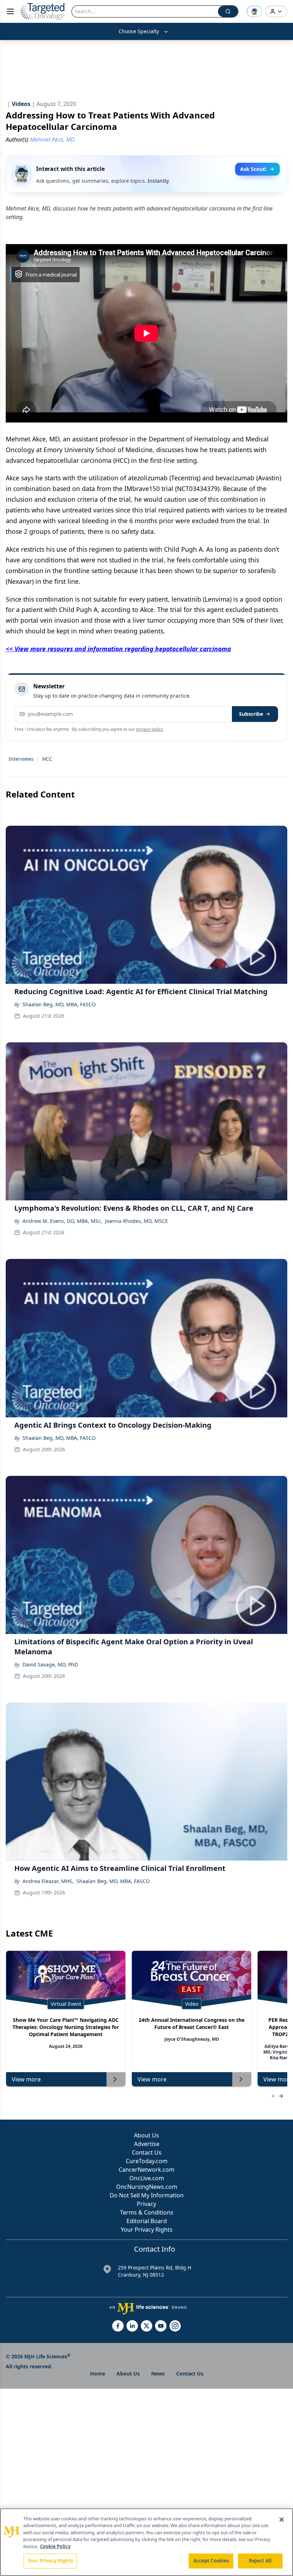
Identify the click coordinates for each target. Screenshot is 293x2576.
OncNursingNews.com (147, 2187)
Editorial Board (147, 2221)
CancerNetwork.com (146, 2170)
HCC (47, 759)
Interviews (21, 759)
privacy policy (150, 729)
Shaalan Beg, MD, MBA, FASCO (59, 1004)
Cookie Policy (55, 2546)
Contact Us (147, 2152)
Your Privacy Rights (147, 2230)
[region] (146, 2542)
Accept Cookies (211, 2561)
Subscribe (251, 714)
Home (98, 2373)
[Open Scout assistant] (254, 11)
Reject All (260, 2561)
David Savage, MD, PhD (50, 1664)
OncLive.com (147, 2178)
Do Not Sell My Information (147, 2195)
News (158, 2373)
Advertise (147, 2144)
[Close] (282, 2520)
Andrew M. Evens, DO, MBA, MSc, (62, 1221)
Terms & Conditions (147, 2212)
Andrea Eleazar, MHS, (48, 1881)
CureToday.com (147, 2161)
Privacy (146, 2204)
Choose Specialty (139, 31)
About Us (146, 2135)
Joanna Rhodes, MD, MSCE (136, 1221)
